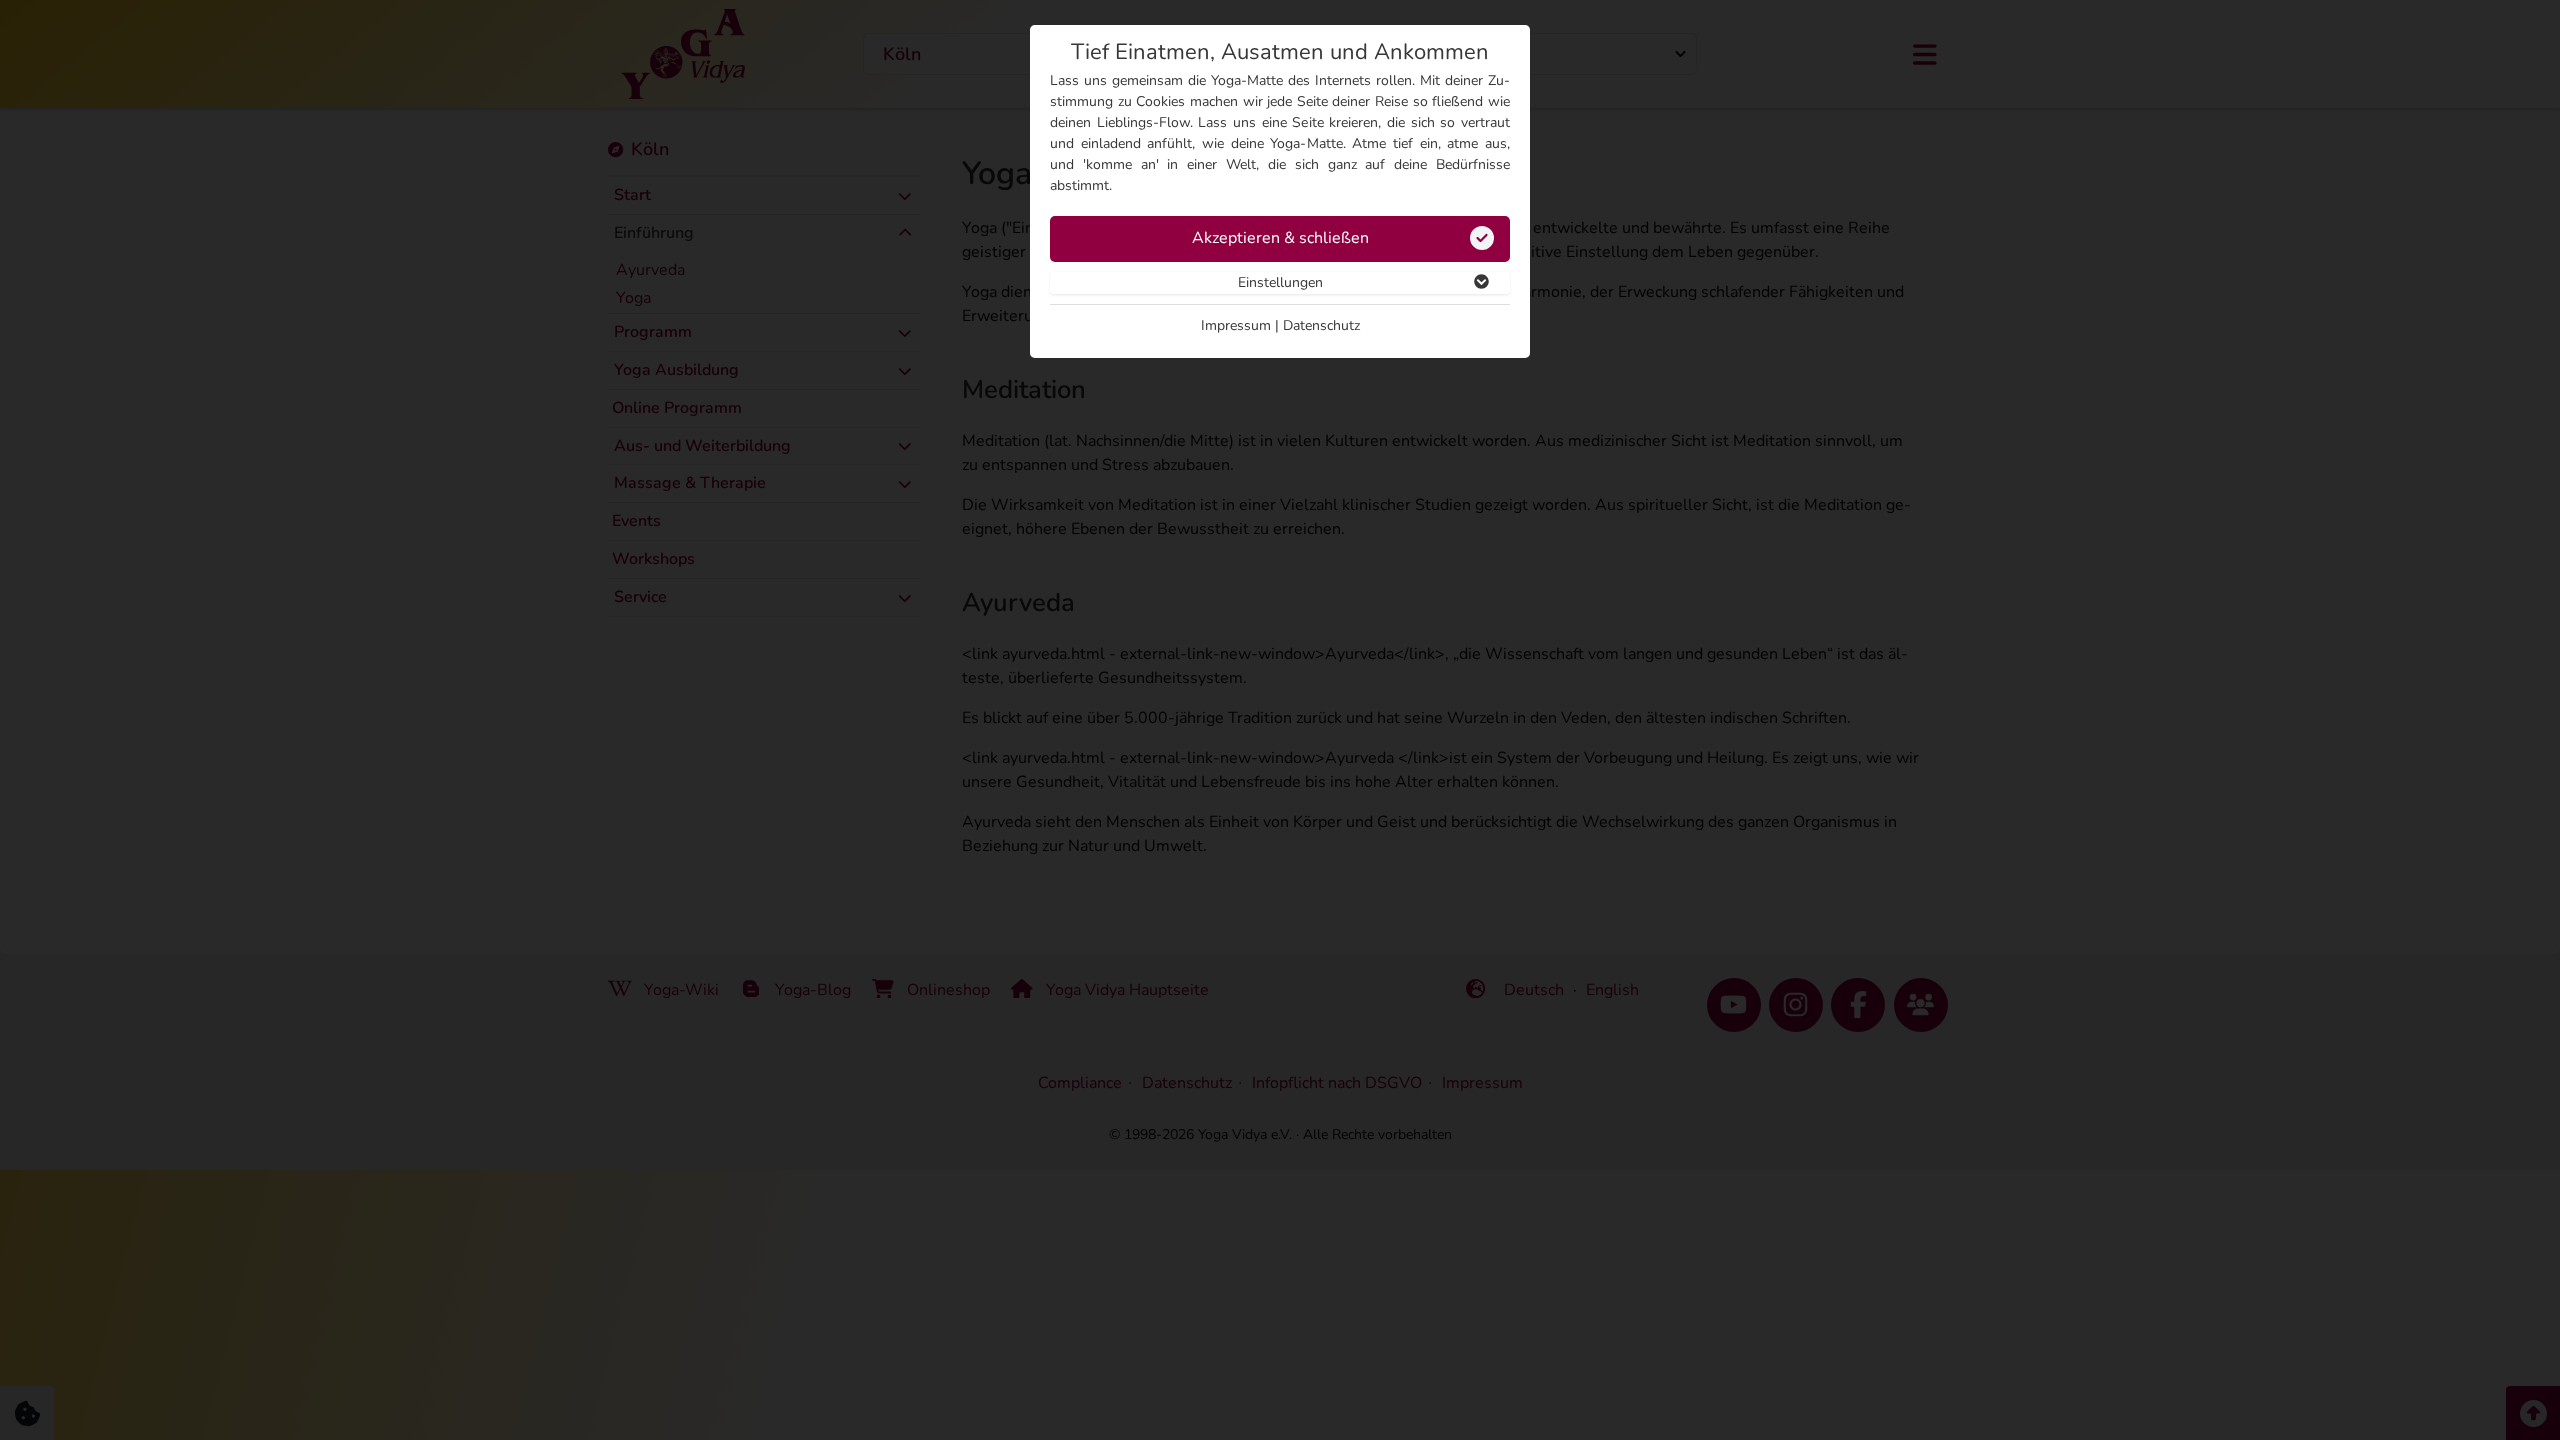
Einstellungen (1280, 282)
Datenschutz (1321, 325)
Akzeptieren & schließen (1280, 238)
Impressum (1236, 325)
